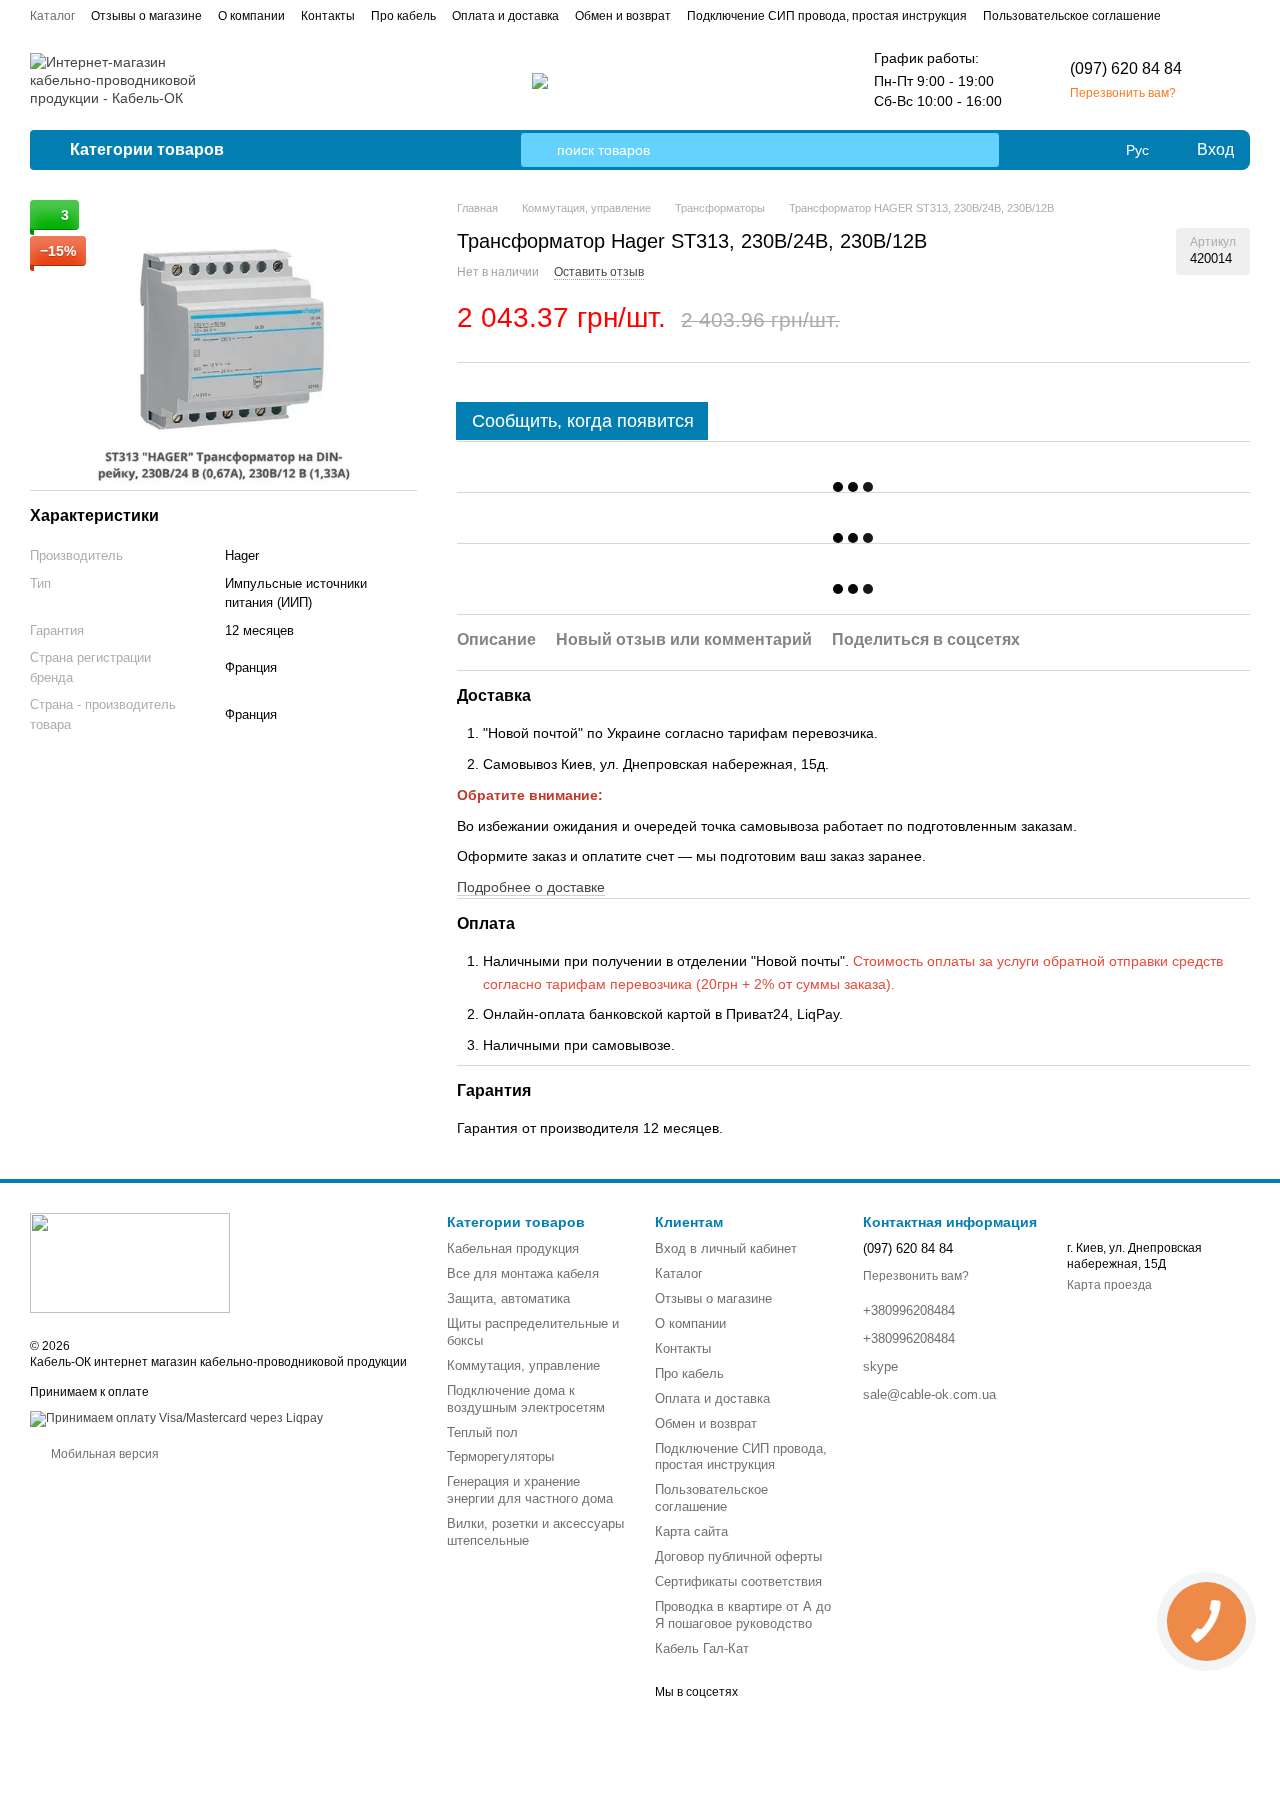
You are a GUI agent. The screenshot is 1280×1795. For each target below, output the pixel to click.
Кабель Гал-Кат (702, 1648)
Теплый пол (482, 1432)
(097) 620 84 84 (1126, 68)
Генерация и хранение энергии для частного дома (530, 1490)
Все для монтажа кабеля (523, 1273)
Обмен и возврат (623, 16)
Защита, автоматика (508, 1298)
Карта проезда (1109, 1285)
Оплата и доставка (505, 16)
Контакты (328, 16)
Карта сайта (691, 1531)
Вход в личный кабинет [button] (726, 1248)
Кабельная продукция (513, 1248)
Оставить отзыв (599, 272)
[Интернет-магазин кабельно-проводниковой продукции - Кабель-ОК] (130, 1262)
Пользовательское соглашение (1072, 16)
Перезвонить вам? (1123, 93)
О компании (251, 16)
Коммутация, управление (523, 1365)
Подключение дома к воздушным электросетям (526, 1399)
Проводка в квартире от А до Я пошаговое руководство (743, 1615)
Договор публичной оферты (738, 1556)
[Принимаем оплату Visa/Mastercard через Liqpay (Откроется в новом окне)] (176, 1418)
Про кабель (403, 16)
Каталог (52, 16)
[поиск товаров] (538, 150)
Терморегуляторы (500, 1456)
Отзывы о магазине (146, 16)
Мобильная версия (103, 1454)
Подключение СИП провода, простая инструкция (827, 16)
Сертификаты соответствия (738, 1581)
